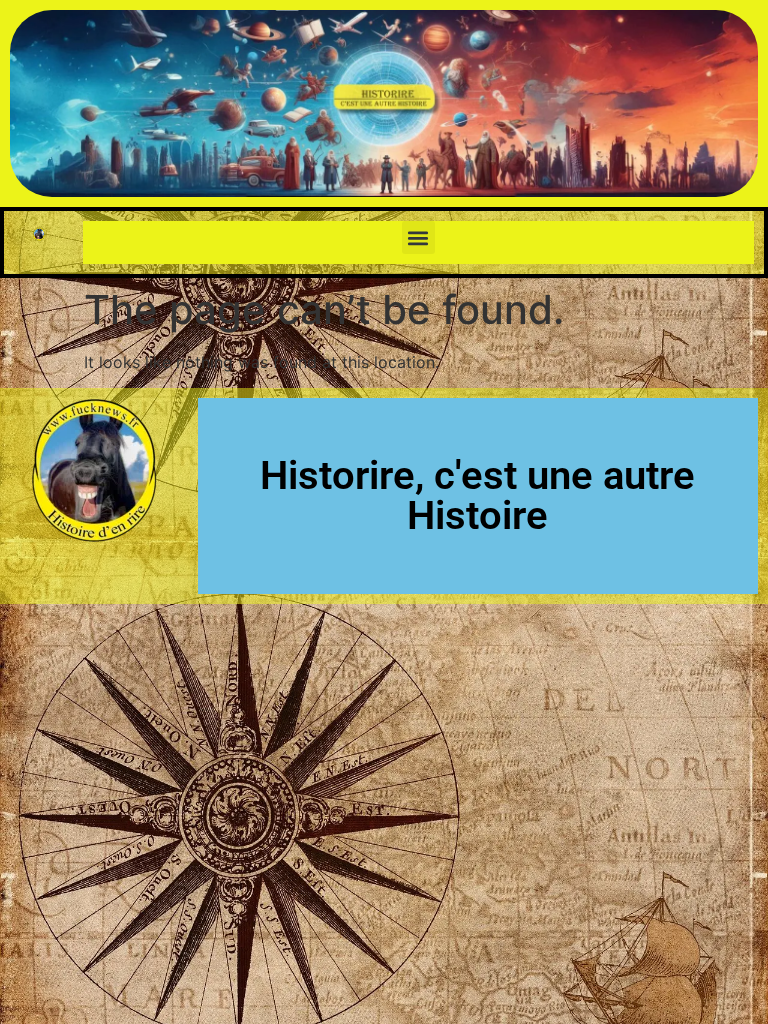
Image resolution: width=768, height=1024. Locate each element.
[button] (418, 237)
